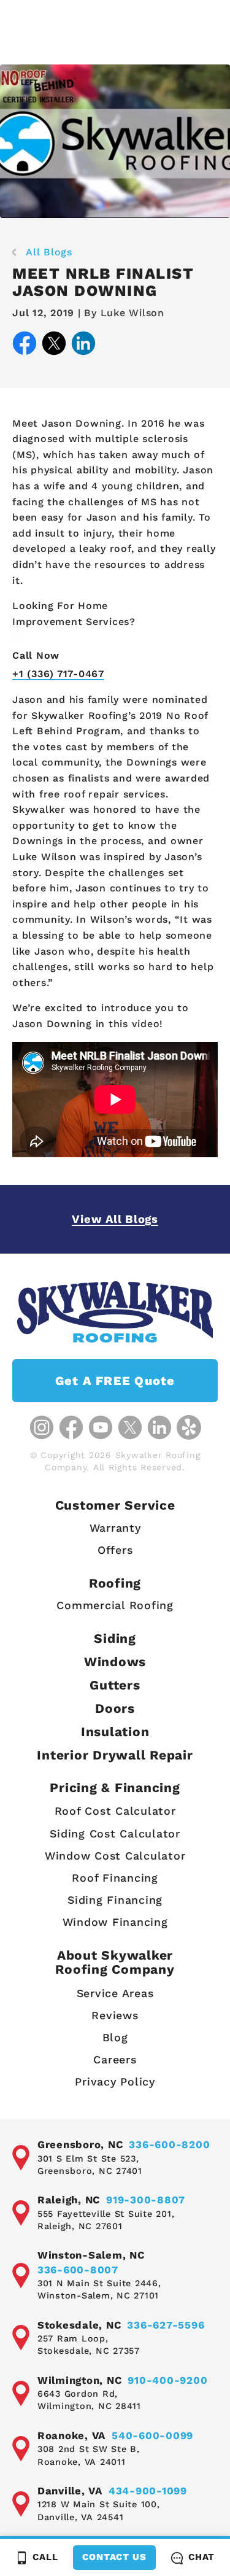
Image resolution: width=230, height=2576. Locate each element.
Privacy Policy (115, 2081)
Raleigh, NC (69, 2200)
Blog (115, 2037)
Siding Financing (115, 1900)
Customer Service (115, 1505)
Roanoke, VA (71, 2435)
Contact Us (114, 2557)
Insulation (115, 1732)
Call (45, 2557)
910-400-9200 (167, 2380)
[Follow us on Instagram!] (42, 1427)
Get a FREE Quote (115, 1381)
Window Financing (115, 1922)
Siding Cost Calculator (115, 1833)
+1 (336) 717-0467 (58, 674)
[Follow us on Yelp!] (189, 1427)
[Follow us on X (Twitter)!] (130, 1427)
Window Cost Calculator (115, 1856)
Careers (115, 2059)
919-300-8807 (146, 2200)
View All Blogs (115, 1219)
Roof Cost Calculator (115, 1811)
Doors (115, 1708)
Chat (201, 2557)
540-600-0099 (152, 2435)
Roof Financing (115, 1878)
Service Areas (115, 1993)
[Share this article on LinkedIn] (83, 346)
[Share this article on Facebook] (25, 346)
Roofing (115, 1583)
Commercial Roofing (115, 1605)
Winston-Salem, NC (91, 2255)
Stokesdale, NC (79, 2325)
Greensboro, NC (80, 2144)
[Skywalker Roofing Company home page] (115, 1312)
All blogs (49, 252)
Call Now (36, 655)
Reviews (115, 2015)
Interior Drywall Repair (115, 1755)
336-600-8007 (78, 2270)
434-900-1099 (148, 2491)
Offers (115, 1550)
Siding (115, 1638)
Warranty (115, 1528)
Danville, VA (70, 2491)
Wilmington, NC (80, 2380)
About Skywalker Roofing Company (115, 1962)
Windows (115, 1662)
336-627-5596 (166, 2325)
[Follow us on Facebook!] (71, 1427)
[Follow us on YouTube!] (101, 1427)
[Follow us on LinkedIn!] (159, 1427)
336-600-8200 (169, 2144)
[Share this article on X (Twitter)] (54, 346)
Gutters (115, 1685)
